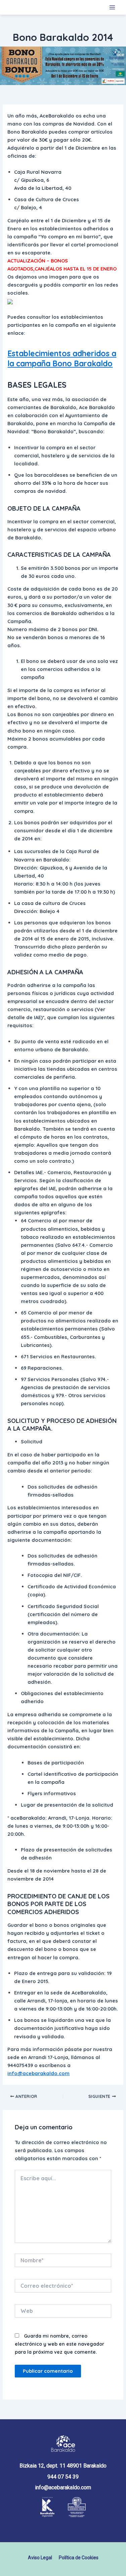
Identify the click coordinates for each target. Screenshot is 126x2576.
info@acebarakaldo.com (38, 2073)
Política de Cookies (79, 2558)
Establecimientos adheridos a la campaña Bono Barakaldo (62, 358)
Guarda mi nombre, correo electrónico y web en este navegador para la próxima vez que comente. (59, 2344)
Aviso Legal (40, 2558)
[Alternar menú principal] (112, 7)
